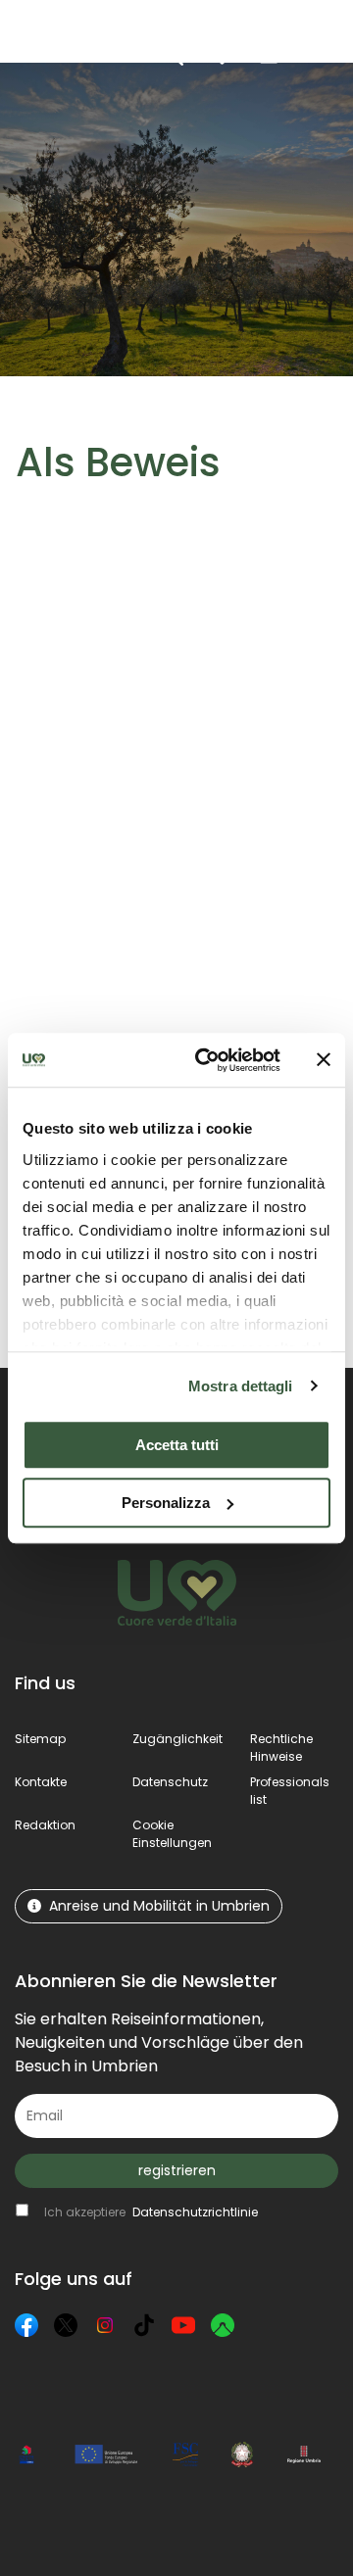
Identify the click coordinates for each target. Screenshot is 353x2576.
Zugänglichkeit (177, 1739)
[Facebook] (26, 2325)
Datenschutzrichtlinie (195, 2212)
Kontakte (41, 1782)
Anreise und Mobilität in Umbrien (159, 1906)
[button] (314, 54)
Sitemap (40, 1739)
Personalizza (166, 1503)
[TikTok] (144, 2325)
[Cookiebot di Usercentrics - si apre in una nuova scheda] (207, 1060)
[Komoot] (223, 2325)
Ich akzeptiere (151, 2212)
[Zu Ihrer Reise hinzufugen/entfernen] (110, 639)
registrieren (177, 2170)
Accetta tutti (177, 1445)
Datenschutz (170, 1782)
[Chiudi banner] (324, 1060)
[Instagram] (105, 2325)
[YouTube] (183, 2325)
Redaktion (45, 1825)
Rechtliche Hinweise (281, 1748)
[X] (66, 2325)
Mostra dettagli (241, 1386)
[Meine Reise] (222, 55)
